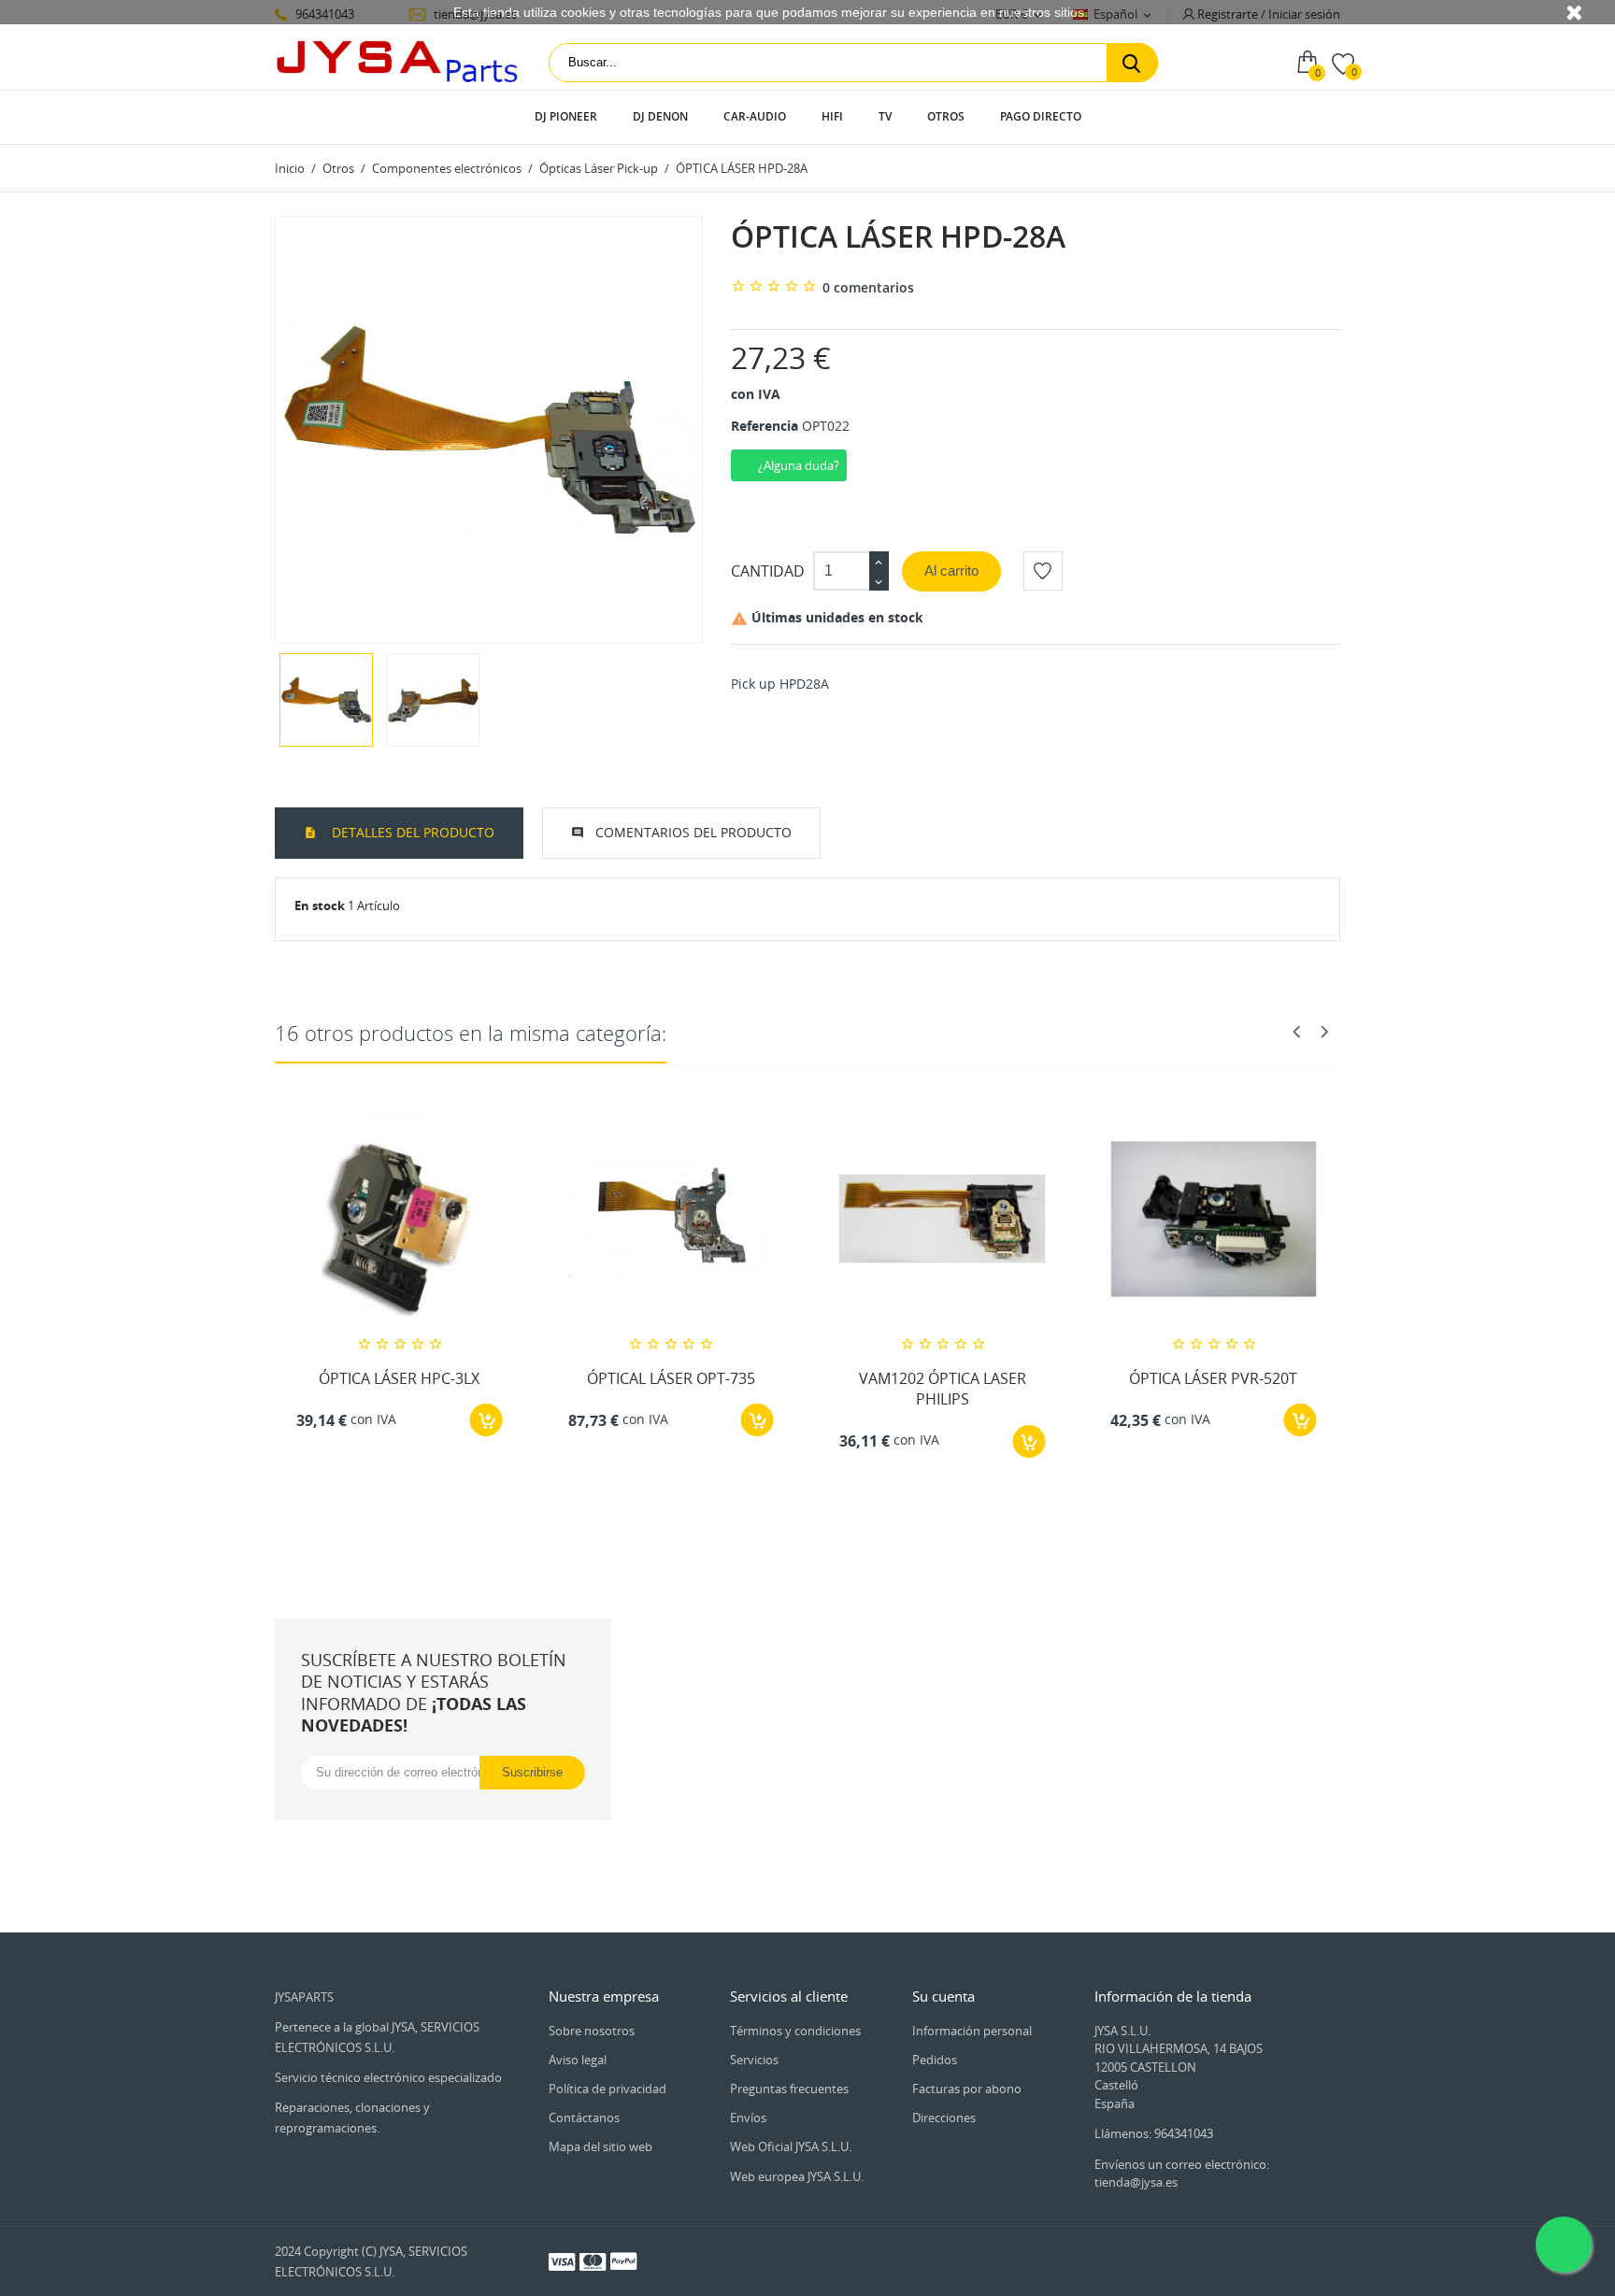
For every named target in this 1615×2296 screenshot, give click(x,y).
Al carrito (951, 570)
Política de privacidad (607, 2089)
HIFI (832, 116)
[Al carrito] (486, 1420)
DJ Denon (660, 116)
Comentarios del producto (693, 832)
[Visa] (562, 2260)
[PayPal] (623, 2260)
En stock (320, 906)
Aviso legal (578, 2060)
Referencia (765, 426)
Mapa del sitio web (600, 2146)
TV (885, 116)
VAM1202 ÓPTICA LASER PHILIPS (943, 1389)
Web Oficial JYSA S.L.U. (791, 2146)
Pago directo (1041, 116)
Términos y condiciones (795, 2031)
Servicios (754, 2060)
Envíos (748, 2118)
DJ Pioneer (566, 116)
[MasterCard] (593, 2260)
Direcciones (944, 2118)
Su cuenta (943, 1996)
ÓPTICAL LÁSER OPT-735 (671, 1378)
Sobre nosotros (592, 2031)
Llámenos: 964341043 (1154, 2133)
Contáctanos (584, 2118)
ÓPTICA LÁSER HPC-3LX (399, 1378)
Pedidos (935, 2060)
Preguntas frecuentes (789, 2089)
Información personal (972, 2031)
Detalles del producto (411, 832)
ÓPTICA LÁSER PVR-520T (1213, 1378)
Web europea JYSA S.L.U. (797, 2176)
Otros (946, 116)
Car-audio (755, 116)
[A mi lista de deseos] (1043, 571)
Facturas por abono (967, 2089)
